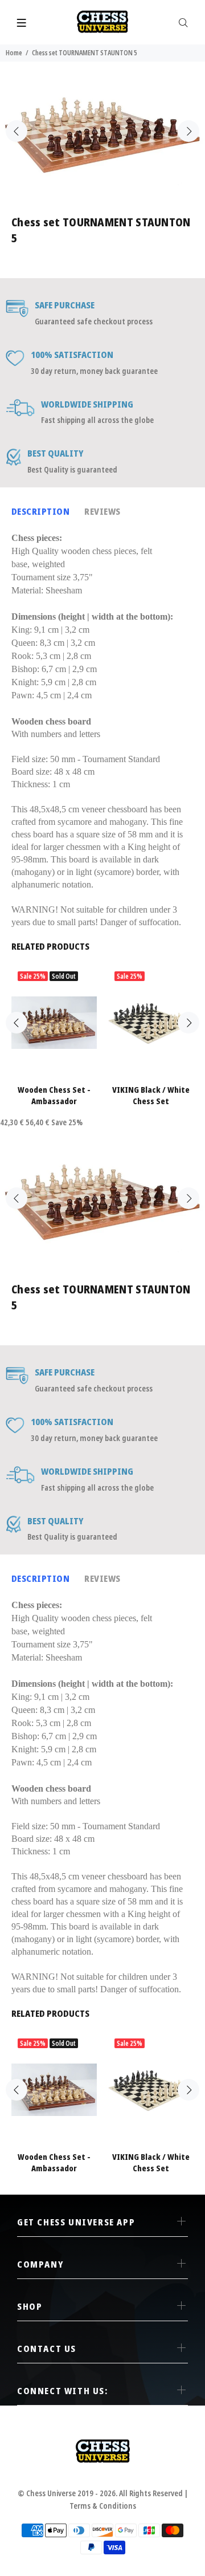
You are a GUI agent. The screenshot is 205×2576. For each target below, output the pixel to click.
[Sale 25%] (151, 1023)
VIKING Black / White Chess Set (151, 1095)
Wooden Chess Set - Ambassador (54, 1095)
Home (14, 53)
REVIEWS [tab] (102, 511)
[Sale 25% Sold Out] (54, 1023)
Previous (17, 131)
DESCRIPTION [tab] (40, 511)
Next (188, 131)
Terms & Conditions (103, 2506)
